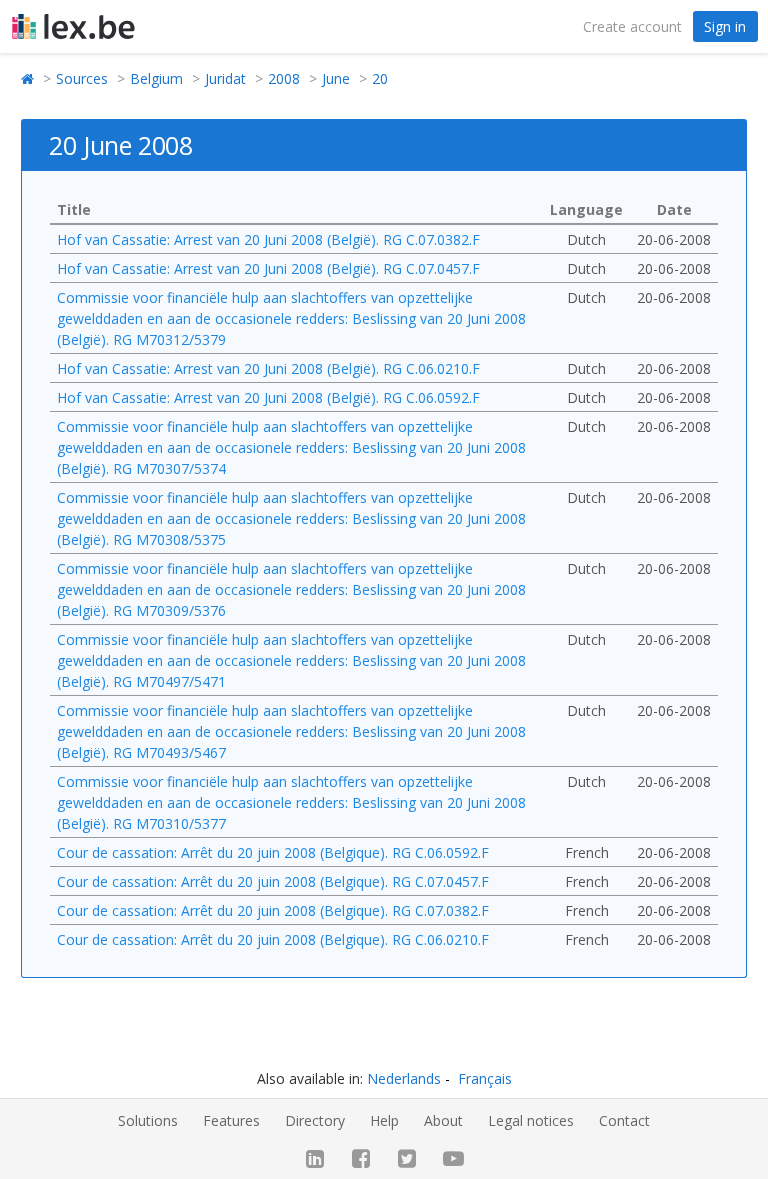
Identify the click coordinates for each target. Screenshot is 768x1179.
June (336, 78)
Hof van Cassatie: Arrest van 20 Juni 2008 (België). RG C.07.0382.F (268, 239)
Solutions (148, 1120)
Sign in (725, 26)
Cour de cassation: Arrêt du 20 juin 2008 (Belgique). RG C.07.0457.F (273, 881)
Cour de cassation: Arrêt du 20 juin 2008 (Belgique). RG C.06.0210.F (273, 939)
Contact (624, 1120)
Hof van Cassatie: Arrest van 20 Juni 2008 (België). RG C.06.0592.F (268, 397)
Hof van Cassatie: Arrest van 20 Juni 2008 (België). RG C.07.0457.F (268, 268)
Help (384, 1120)
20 (380, 78)
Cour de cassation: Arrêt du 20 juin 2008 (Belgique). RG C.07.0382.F (273, 910)
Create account (632, 26)
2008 (284, 78)
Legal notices (531, 1120)
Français (485, 1078)
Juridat (225, 78)
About (443, 1120)
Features (231, 1120)
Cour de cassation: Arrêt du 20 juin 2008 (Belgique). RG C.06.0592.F (273, 852)
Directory (315, 1120)
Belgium (156, 78)
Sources (82, 78)
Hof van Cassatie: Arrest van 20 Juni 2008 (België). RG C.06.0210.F (268, 368)
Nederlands (404, 1078)
